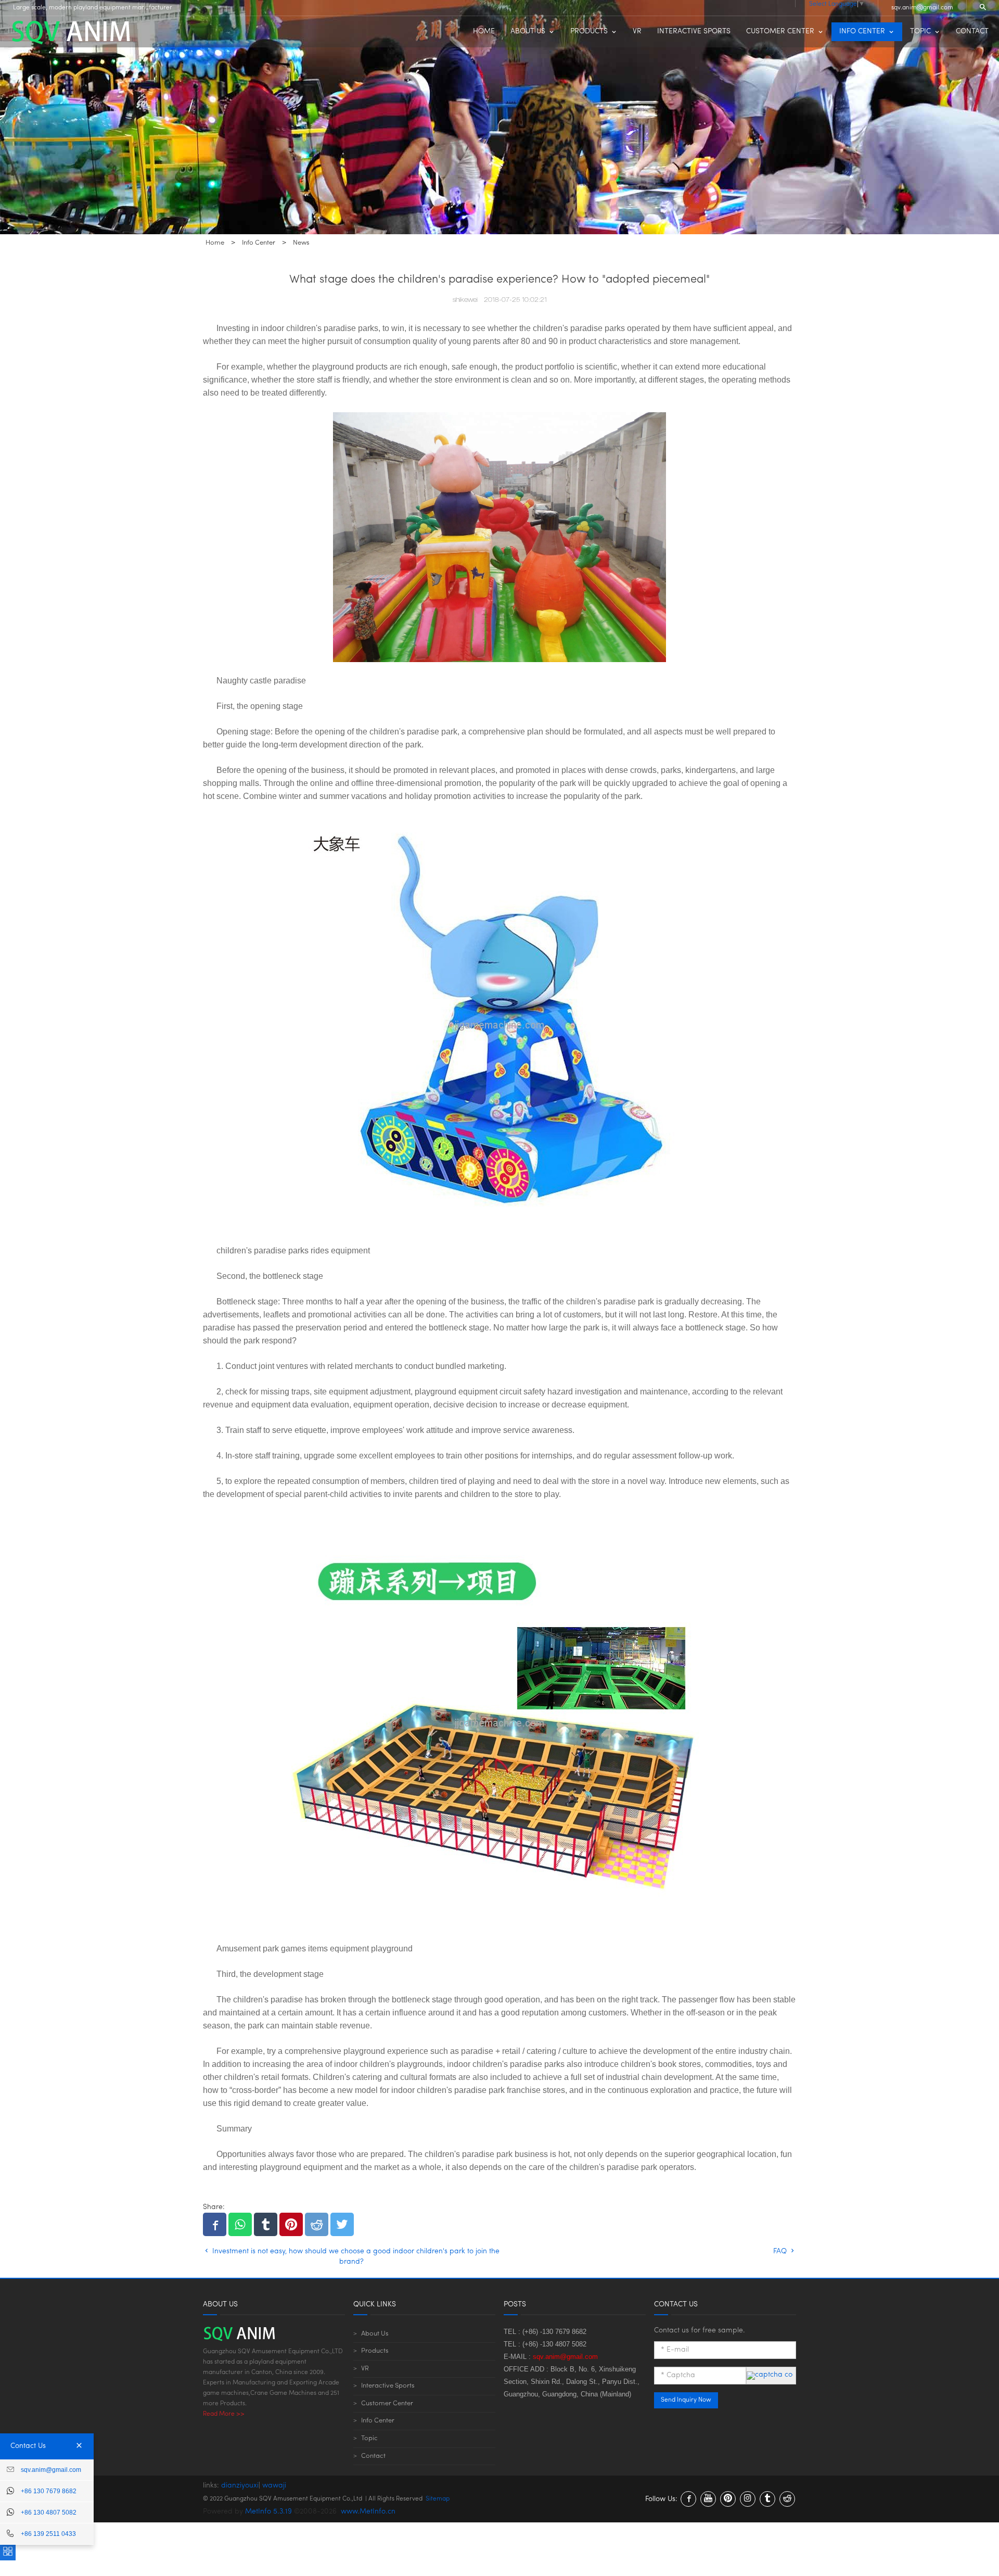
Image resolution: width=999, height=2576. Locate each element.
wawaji (274, 2486)
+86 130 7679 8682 (49, 2491)
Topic (369, 2438)
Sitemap (438, 2499)
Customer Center (387, 2403)
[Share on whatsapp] (240, 2224)
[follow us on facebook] (688, 2499)
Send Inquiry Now (686, 2400)
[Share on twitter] (342, 2224)
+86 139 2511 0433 (48, 2534)
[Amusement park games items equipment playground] (499, 1722)
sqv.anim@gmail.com (922, 8)
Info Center (378, 2421)
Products (375, 2351)
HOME (484, 31)
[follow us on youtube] (708, 2499)
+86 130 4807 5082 (49, 2512)
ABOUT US (528, 31)
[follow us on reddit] (787, 2499)
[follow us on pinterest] (728, 2499)
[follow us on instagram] (748, 2499)
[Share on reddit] (317, 2224)
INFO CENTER (862, 31)
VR (637, 31)
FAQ (781, 2251)
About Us (375, 2334)
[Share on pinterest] (291, 2224)
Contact (373, 2456)
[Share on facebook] (215, 2224)
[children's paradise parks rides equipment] (499, 1024)
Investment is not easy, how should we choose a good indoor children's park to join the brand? (355, 2257)
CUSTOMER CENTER (780, 31)
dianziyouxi (240, 2486)
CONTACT (972, 31)
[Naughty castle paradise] (499, 537)
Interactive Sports (388, 2386)
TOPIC (920, 31)
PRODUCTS (589, 31)
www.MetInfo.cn (368, 2512)
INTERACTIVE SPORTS (694, 31)
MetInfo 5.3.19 (268, 2512)
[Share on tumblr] (266, 2224)
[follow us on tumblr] (767, 2499)
